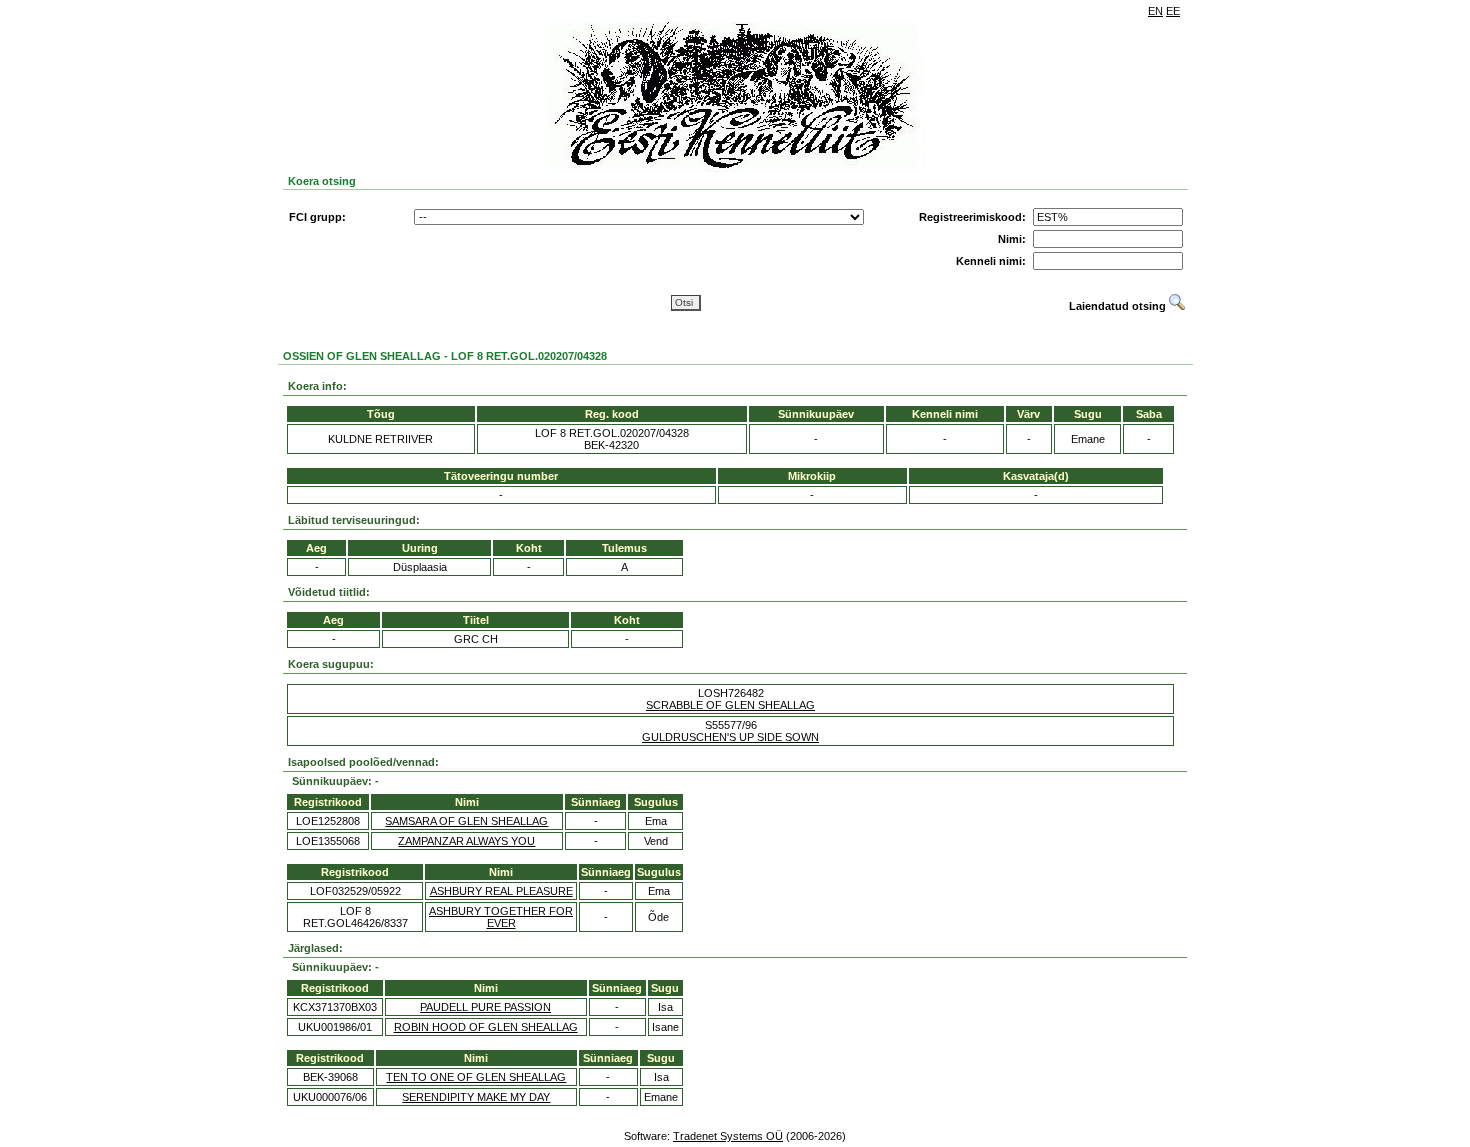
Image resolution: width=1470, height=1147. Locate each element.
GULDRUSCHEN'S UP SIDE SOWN (730, 737)
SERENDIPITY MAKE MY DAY (476, 1097)
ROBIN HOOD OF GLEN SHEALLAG (486, 1027)
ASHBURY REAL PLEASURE (501, 891)
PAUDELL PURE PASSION (485, 1007)
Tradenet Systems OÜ (728, 1136)
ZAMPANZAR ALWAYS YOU (466, 841)
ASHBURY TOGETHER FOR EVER (501, 917)
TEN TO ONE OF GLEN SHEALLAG (476, 1077)
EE (1173, 11)
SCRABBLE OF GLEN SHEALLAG (730, 705)
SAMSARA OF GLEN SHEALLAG (466, 821)
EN (1155, 11)
